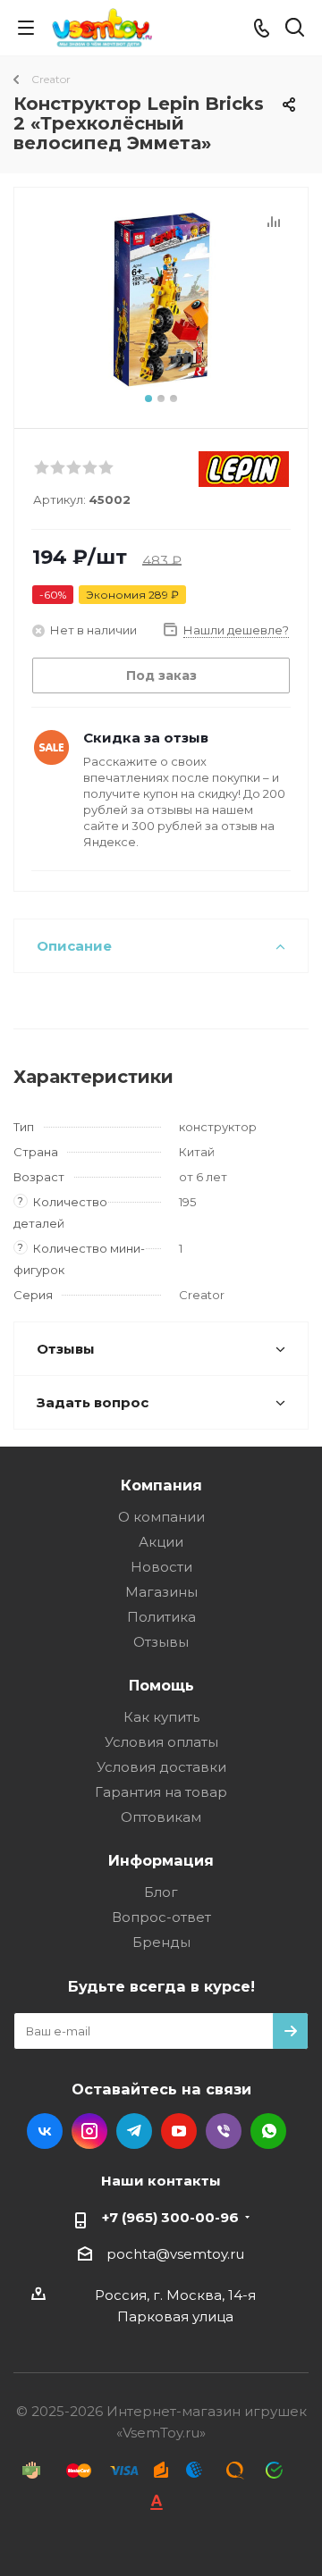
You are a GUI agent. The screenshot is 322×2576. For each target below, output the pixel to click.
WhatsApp (268, 2131)
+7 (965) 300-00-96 (170, 2217)
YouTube (179, 2131)
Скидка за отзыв (146, 738)
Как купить (161, 1717)
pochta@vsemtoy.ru (175, 2254)
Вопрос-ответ (161, 1917)
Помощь (161, 1685)
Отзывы (161, 1642)
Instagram (89, 2131)
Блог (161, 1892)
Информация (161, 1860)
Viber (224, 2131)
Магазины (161, 1592)
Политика (161, 1617)
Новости (161, 1567)
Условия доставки (161, 1767)
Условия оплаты (161, 1742)
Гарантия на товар (161, 1792)
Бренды (161, 1942)
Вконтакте (45, 2131)
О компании (161, 1517)
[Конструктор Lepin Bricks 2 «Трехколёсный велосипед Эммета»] (161, 300)
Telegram (134, 2131)
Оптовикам (161, 1817)
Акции (161, 1542)
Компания (161, 1485)
